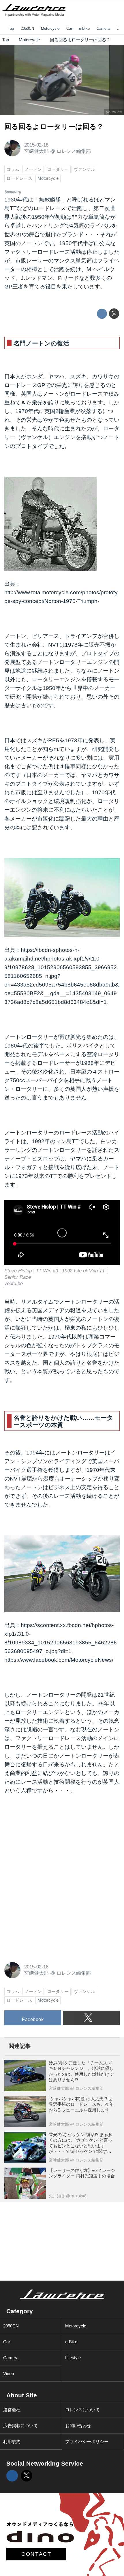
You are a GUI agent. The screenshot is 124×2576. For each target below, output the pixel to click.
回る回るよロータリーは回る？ (54, 127)
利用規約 (12, 2441)
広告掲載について (20, 2426)
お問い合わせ (78, 2426)
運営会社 (12, 2410)
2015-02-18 (36, 145)
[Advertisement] (48, 1840)
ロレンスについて (82, 2410)
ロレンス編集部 (74, 151)
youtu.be (114, 112)
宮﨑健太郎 (36, 151)
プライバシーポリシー (87, 2441)
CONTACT (36, 2554)
